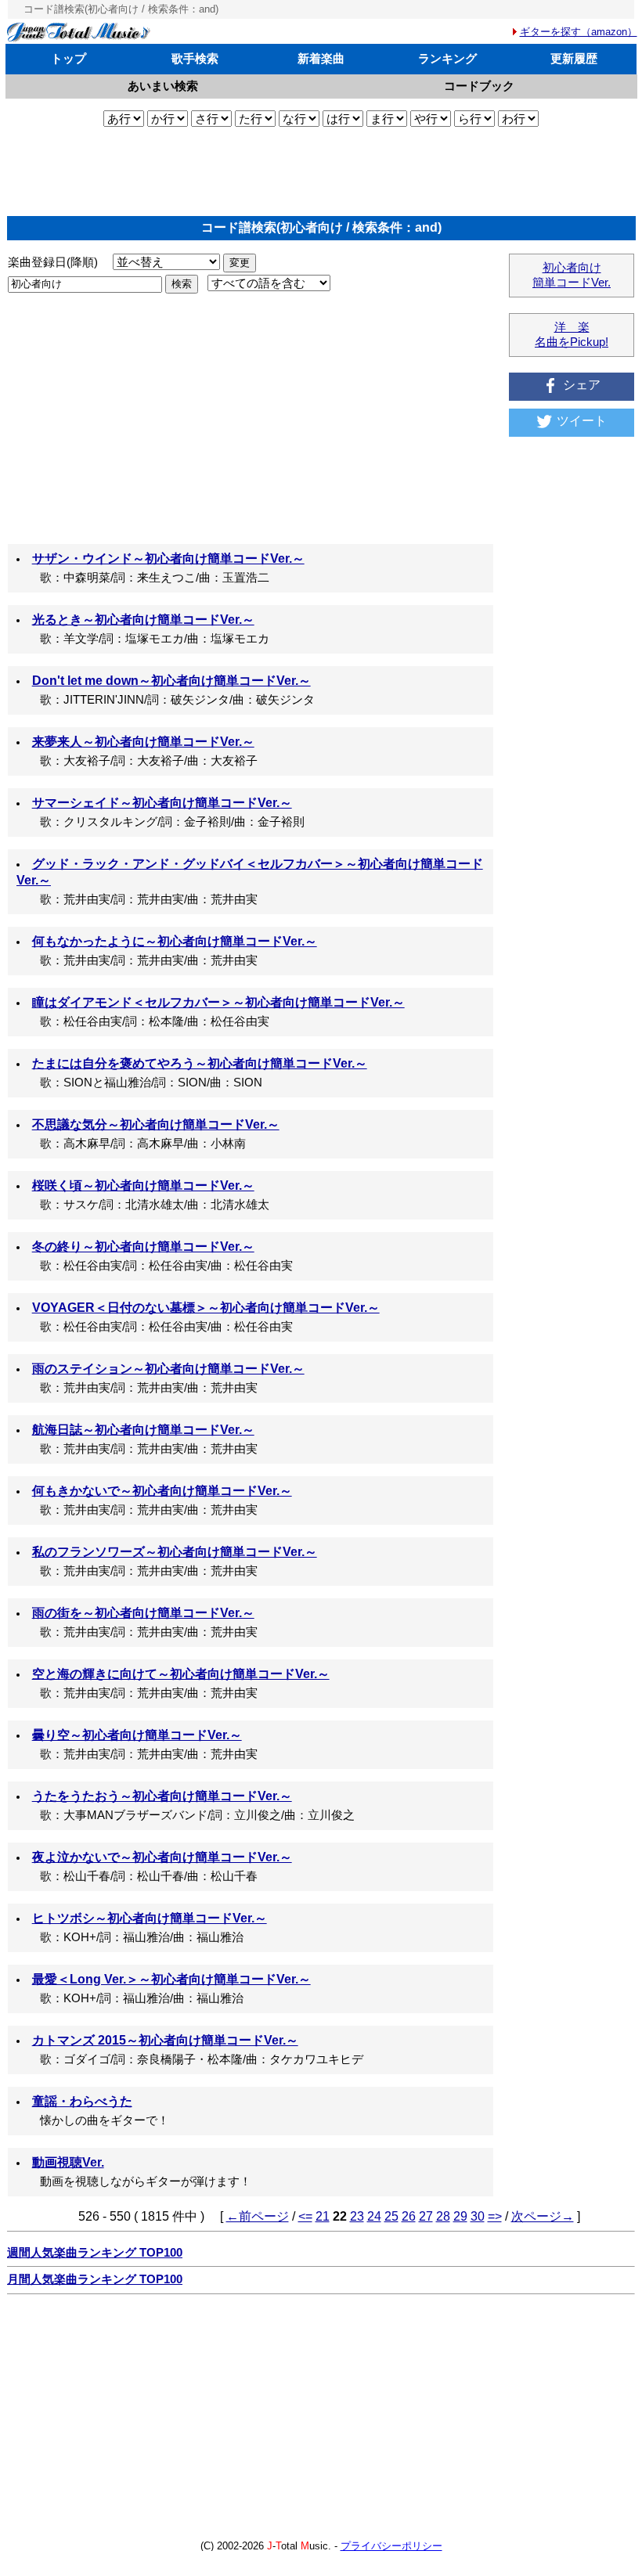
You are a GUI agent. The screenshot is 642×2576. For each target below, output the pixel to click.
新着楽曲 (321, 58)
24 (374, 2216)
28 (443, 2216)
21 (323, 2216)
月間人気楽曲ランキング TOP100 (95, 2279)
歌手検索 (195, 58)
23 (357, 2216)
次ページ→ (543, 2216)
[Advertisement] (321, 171)
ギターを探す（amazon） (579, 32)
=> (495, 2216)
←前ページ (258, 2216)
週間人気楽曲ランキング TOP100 (95, 2253)
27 (426, 2216)
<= (305, 2216)
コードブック (479, 86)
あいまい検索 (163, 86)
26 (409, 2216)
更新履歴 (574, 58)
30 (478, 2216)
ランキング (447, 58)
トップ (69, 58)
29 (460, 2216)
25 (391, 2216)
